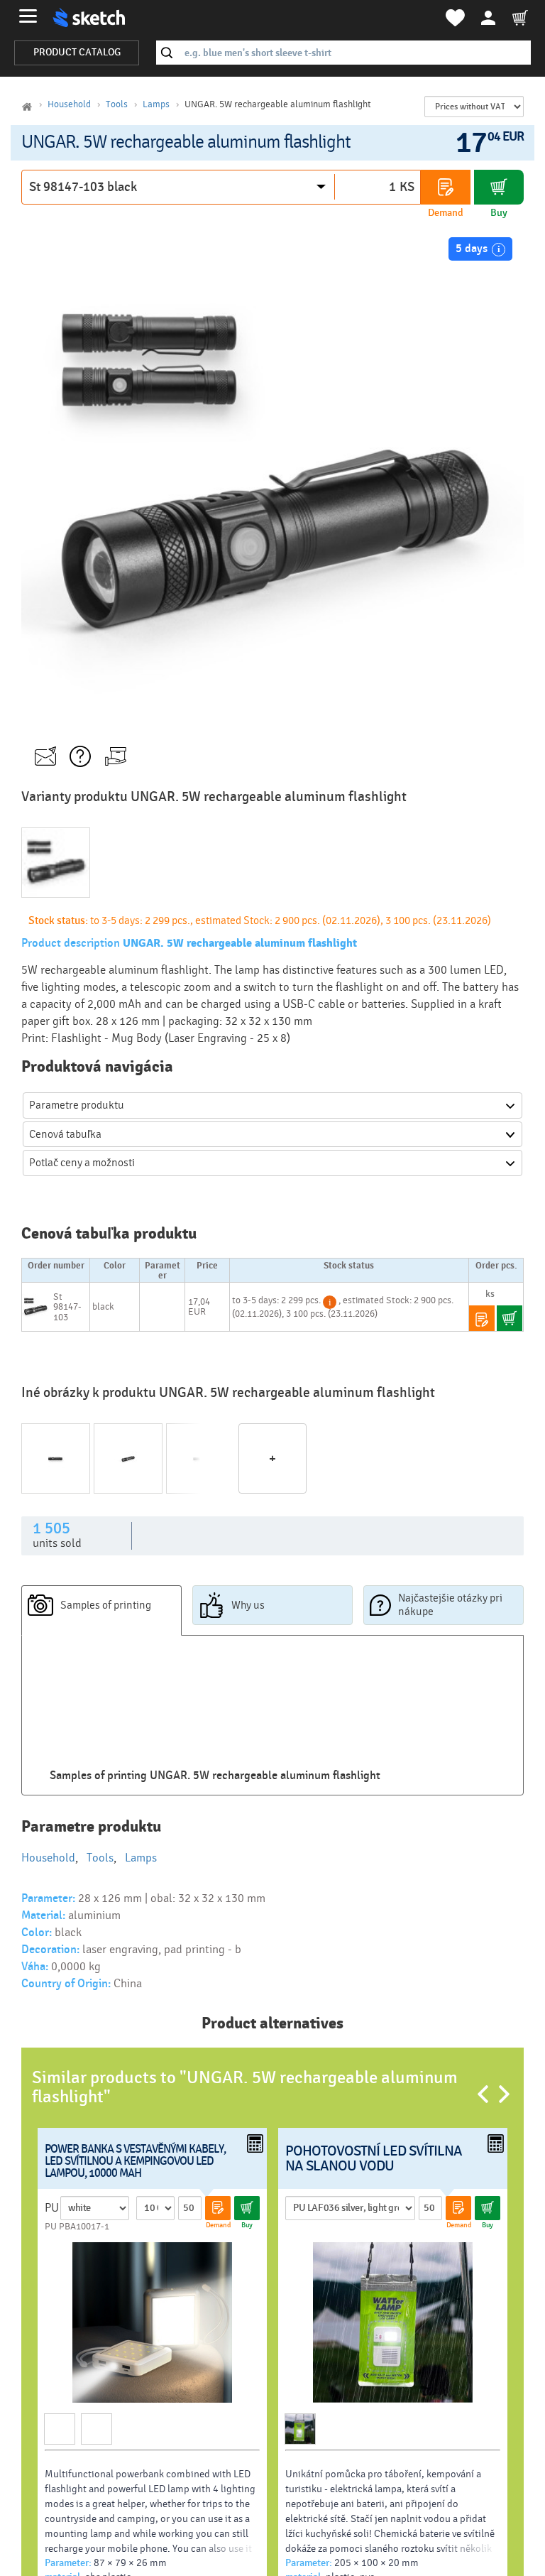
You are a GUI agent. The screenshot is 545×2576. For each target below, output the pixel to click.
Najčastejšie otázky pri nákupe (450, 1605)
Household (69, 104)
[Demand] (446, 187)
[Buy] (499, 187)
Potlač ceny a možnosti (82, 1163)
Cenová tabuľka (65, 1134)
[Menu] (28, 16)
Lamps (156, 104)
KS (407, 187)
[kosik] (520, 18)
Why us (248, 1605)
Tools (117, 104)
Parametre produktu (77, 1105)
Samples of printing (106, 1605)
